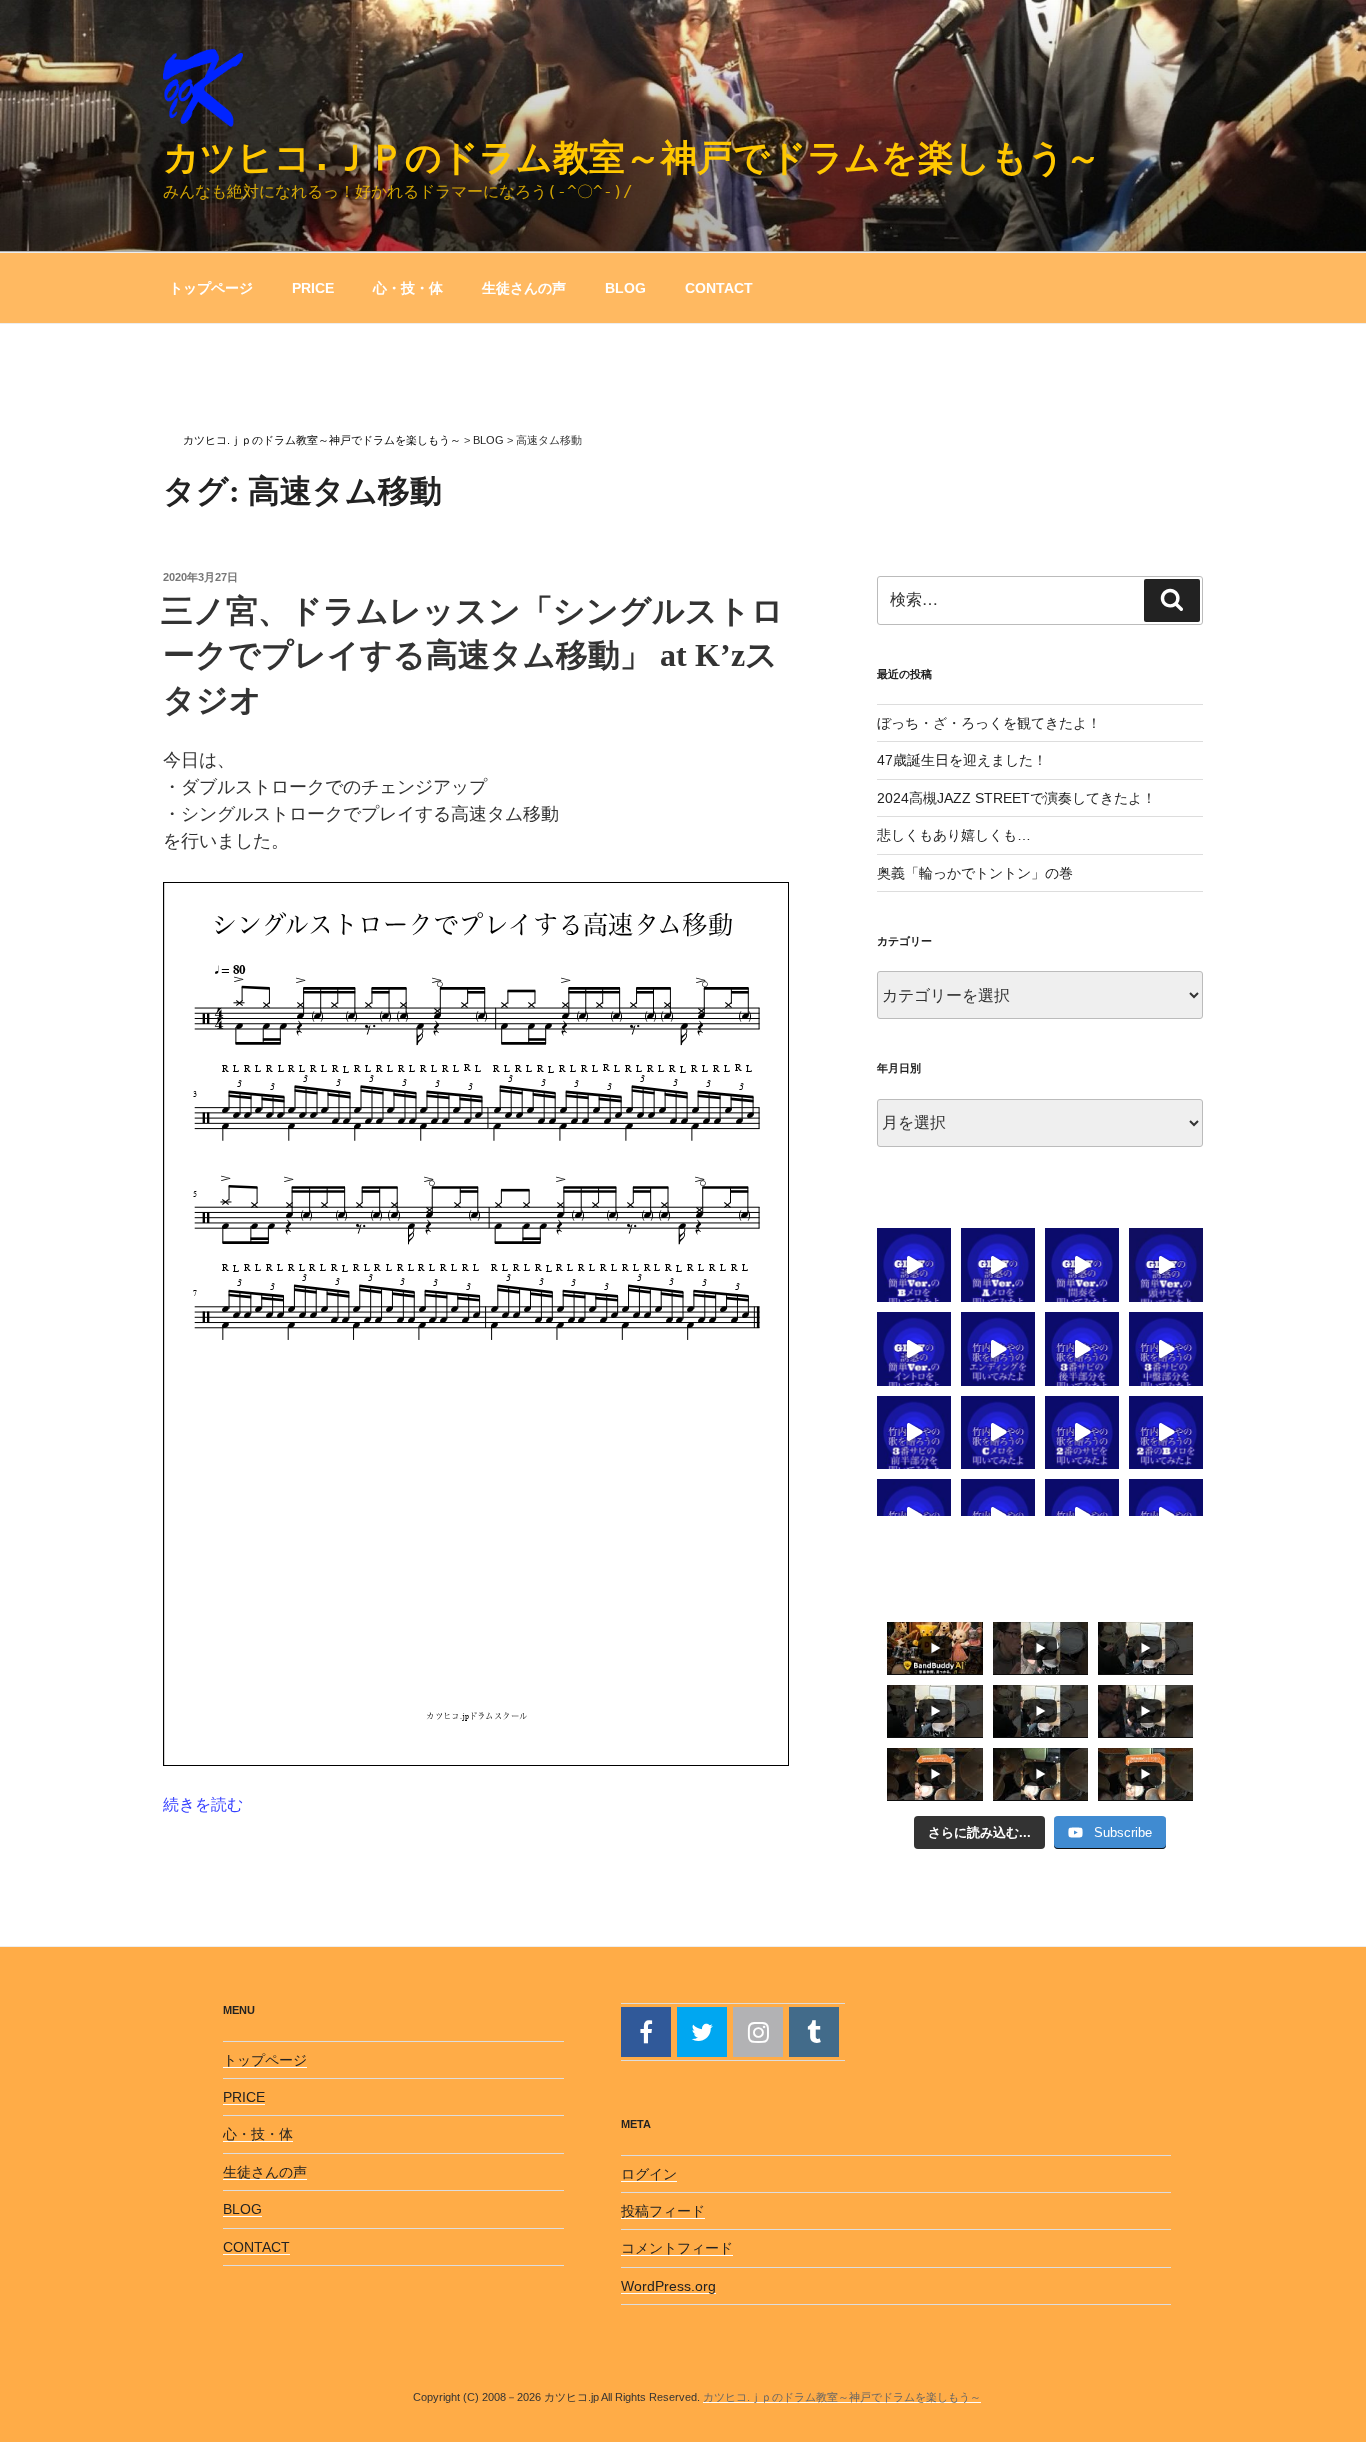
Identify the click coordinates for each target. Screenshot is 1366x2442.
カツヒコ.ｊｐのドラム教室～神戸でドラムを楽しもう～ (632, 157)
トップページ (211, 288)
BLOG (625, 288)
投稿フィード (663, 2211)
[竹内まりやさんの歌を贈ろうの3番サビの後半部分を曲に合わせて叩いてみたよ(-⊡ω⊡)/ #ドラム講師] (1082, 1349)
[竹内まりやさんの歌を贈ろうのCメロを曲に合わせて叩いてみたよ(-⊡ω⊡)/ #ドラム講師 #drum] (998, 1433)
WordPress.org (668, 2286)
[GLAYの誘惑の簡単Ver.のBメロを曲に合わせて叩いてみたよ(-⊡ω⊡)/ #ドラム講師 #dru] (914, 1265)
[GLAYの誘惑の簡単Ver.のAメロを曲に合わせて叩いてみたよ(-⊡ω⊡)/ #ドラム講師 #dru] (998, 1265)
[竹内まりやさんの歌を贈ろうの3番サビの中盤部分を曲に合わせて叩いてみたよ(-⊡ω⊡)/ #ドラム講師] (1166, 1349)
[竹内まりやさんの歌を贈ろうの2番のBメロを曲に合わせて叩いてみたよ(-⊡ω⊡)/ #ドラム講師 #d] (1166, 1433)
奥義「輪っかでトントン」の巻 (975, 873)
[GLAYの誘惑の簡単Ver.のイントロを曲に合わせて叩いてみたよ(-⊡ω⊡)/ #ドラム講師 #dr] (914, 1349)
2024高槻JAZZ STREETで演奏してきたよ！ (1016, 798)
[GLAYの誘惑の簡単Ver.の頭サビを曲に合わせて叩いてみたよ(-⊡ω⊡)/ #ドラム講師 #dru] (1166, 1265)
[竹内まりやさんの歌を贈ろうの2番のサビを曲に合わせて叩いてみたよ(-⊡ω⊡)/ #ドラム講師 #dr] (1082, 1433)
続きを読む (203, 1804)
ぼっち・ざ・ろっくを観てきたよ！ (989, 723)
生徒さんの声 (524, 288)
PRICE (313, 288)
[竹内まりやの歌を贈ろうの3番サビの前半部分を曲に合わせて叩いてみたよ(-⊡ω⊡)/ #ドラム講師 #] (914, 1433)
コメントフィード (677, 2248)
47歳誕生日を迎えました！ (962, 760)
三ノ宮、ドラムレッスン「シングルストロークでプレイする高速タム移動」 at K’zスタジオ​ (472, 656)
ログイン (649, 2174)
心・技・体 (408, 288)
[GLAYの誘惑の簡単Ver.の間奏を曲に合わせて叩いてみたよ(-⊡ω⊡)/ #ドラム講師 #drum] (1082, 1265)
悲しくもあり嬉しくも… (954, 835)
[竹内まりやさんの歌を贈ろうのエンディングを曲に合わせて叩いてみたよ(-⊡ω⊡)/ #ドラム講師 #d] (998, 1349)
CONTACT (719, 288)
